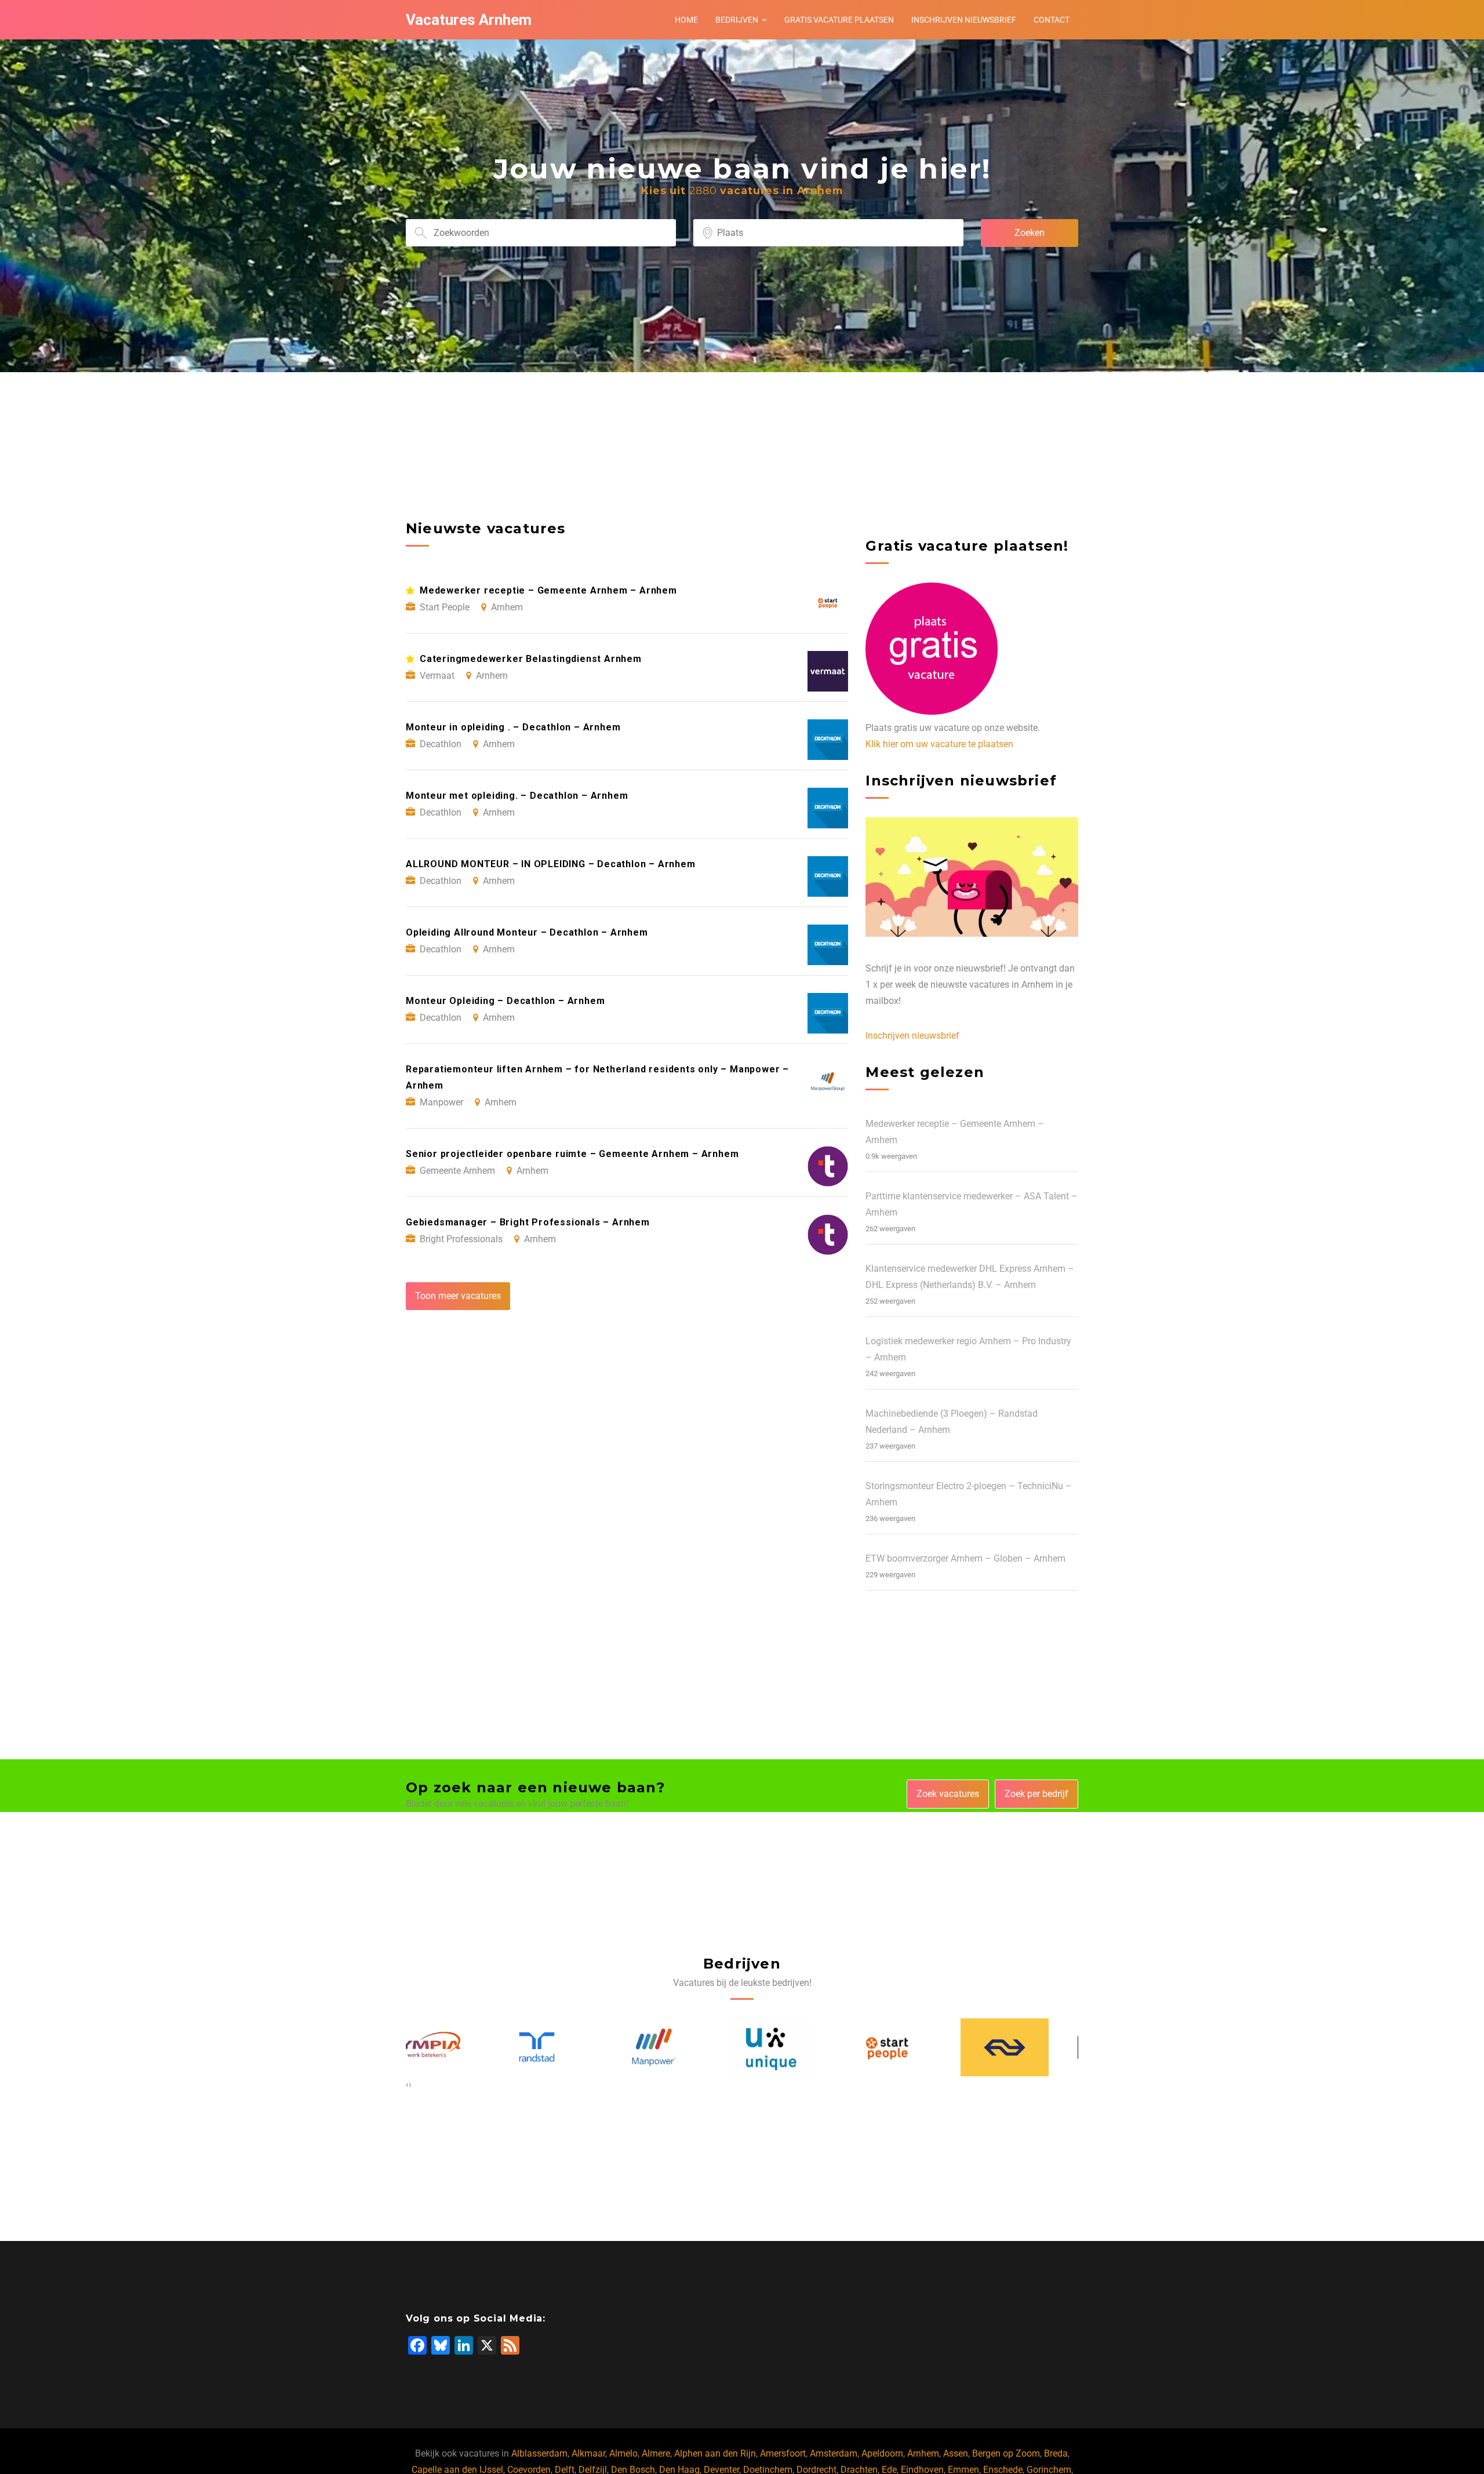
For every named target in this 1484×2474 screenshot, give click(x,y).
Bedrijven (737, 20)
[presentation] (407, 2084)
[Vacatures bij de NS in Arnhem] (918, 2047)
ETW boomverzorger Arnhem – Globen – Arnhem (965, 1558)
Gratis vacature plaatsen (839, 20)
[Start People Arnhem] (801, 2047)
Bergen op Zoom (1006, 2453)
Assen (956, 2453)
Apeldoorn (882, 2453)
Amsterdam (834, 2453)
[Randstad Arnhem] (450, 2047)
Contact (1052, 20)
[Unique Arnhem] (684, 2047)
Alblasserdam (539, 2453)
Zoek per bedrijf (1036, 1794)
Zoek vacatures (948, 1794)
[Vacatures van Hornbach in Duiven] (1035, 2048)
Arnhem (923, 2453)
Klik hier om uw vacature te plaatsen (939, 744)
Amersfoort (783, 2453)
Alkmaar (588, 2453)
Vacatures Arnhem (469, 20)
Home (686, 20)
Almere (656, 2453)
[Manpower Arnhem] (567, 2048)
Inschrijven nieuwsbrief (964, 20)
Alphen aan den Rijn (715, 2453)
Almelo (623, 2453)
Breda (1056, 2453)
